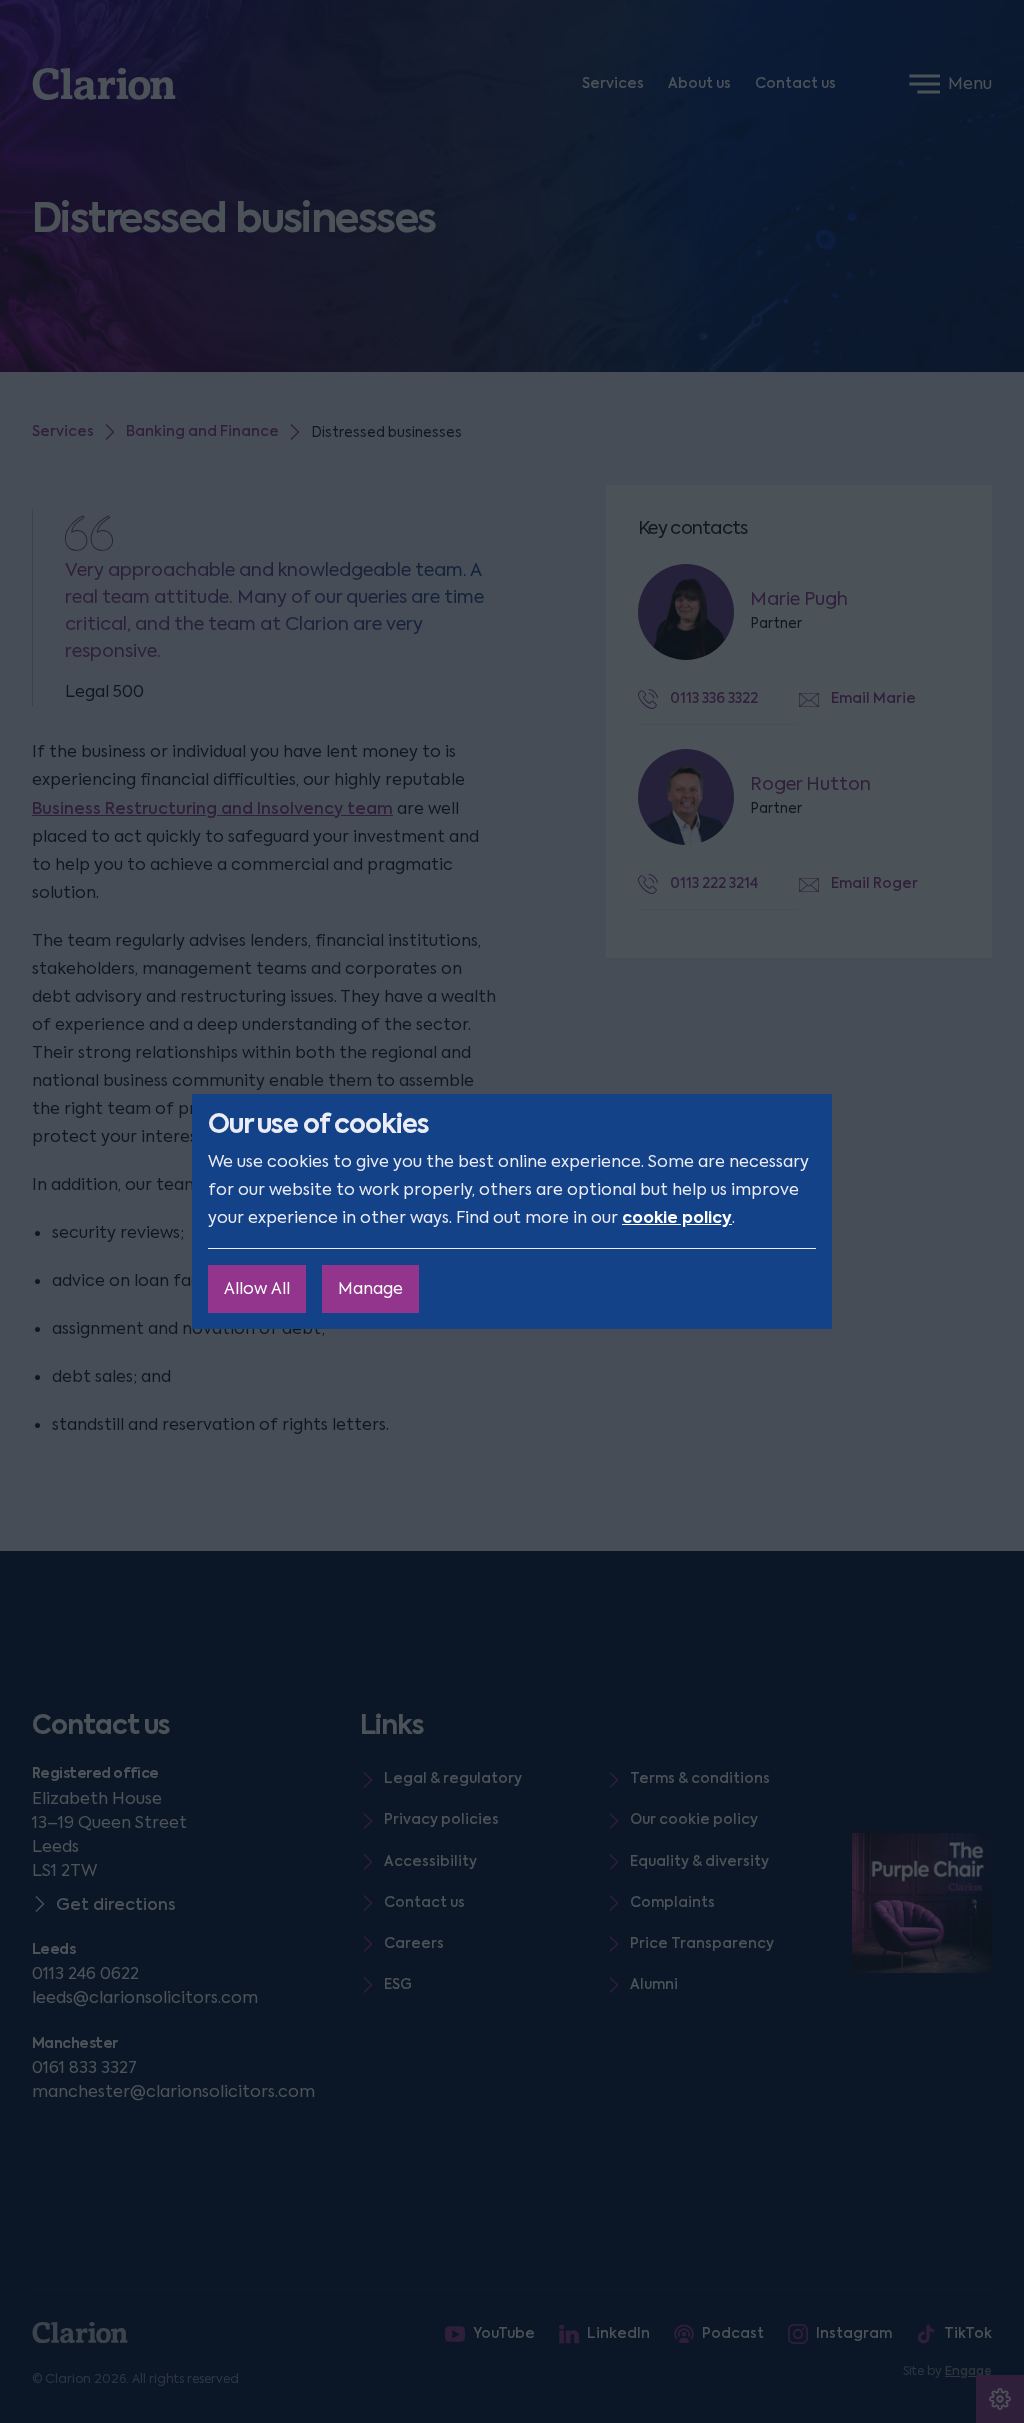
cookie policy (677, 1217)
